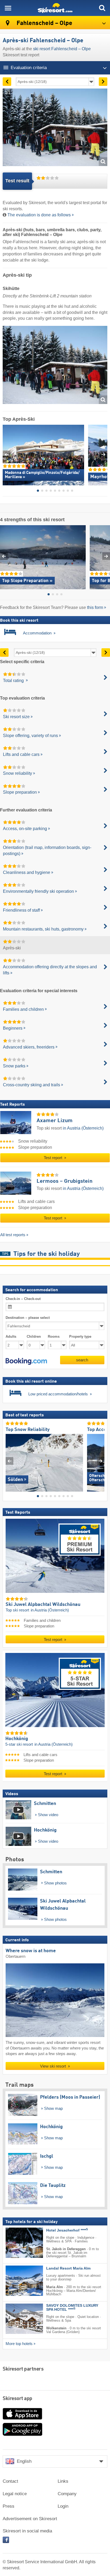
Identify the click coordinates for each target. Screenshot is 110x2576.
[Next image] (101, 1461)
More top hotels (19, 2344)
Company (67, 2494)
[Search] (102, 8)
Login (63, 2506)
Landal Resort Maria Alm (68, 2269)
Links (63, 2481)
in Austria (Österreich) (83, 1128)
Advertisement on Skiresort (30, 2519)
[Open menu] (8, 8)
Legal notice (15, 2494)
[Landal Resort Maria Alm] (16, 2281)
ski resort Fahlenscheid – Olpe (62, 49)
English (24, 2461)
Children (34, 1337)
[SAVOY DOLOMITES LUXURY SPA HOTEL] (16, 2319)
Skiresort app (17, 2399)
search (82, 1360)
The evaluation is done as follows (39, 215)
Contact (10, 2481)
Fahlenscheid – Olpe (44, 23)
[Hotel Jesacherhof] (16, 2243)
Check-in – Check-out (23, 1299)
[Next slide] (103, 454)
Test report (54, 1158)
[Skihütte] (55, 366)
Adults (11, 1337)
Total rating (14, 681)
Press (9, 2506)
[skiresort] (55, 8)
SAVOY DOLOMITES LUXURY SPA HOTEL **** (72, 2308)
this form (95, 607)
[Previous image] (9, 1461)
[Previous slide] (7, 454)
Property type (80, 1337)
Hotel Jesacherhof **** (67, 2231)
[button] (26, 1361)
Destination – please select (28, 1318)
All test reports (13, 1235)
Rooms (54, 1337)
